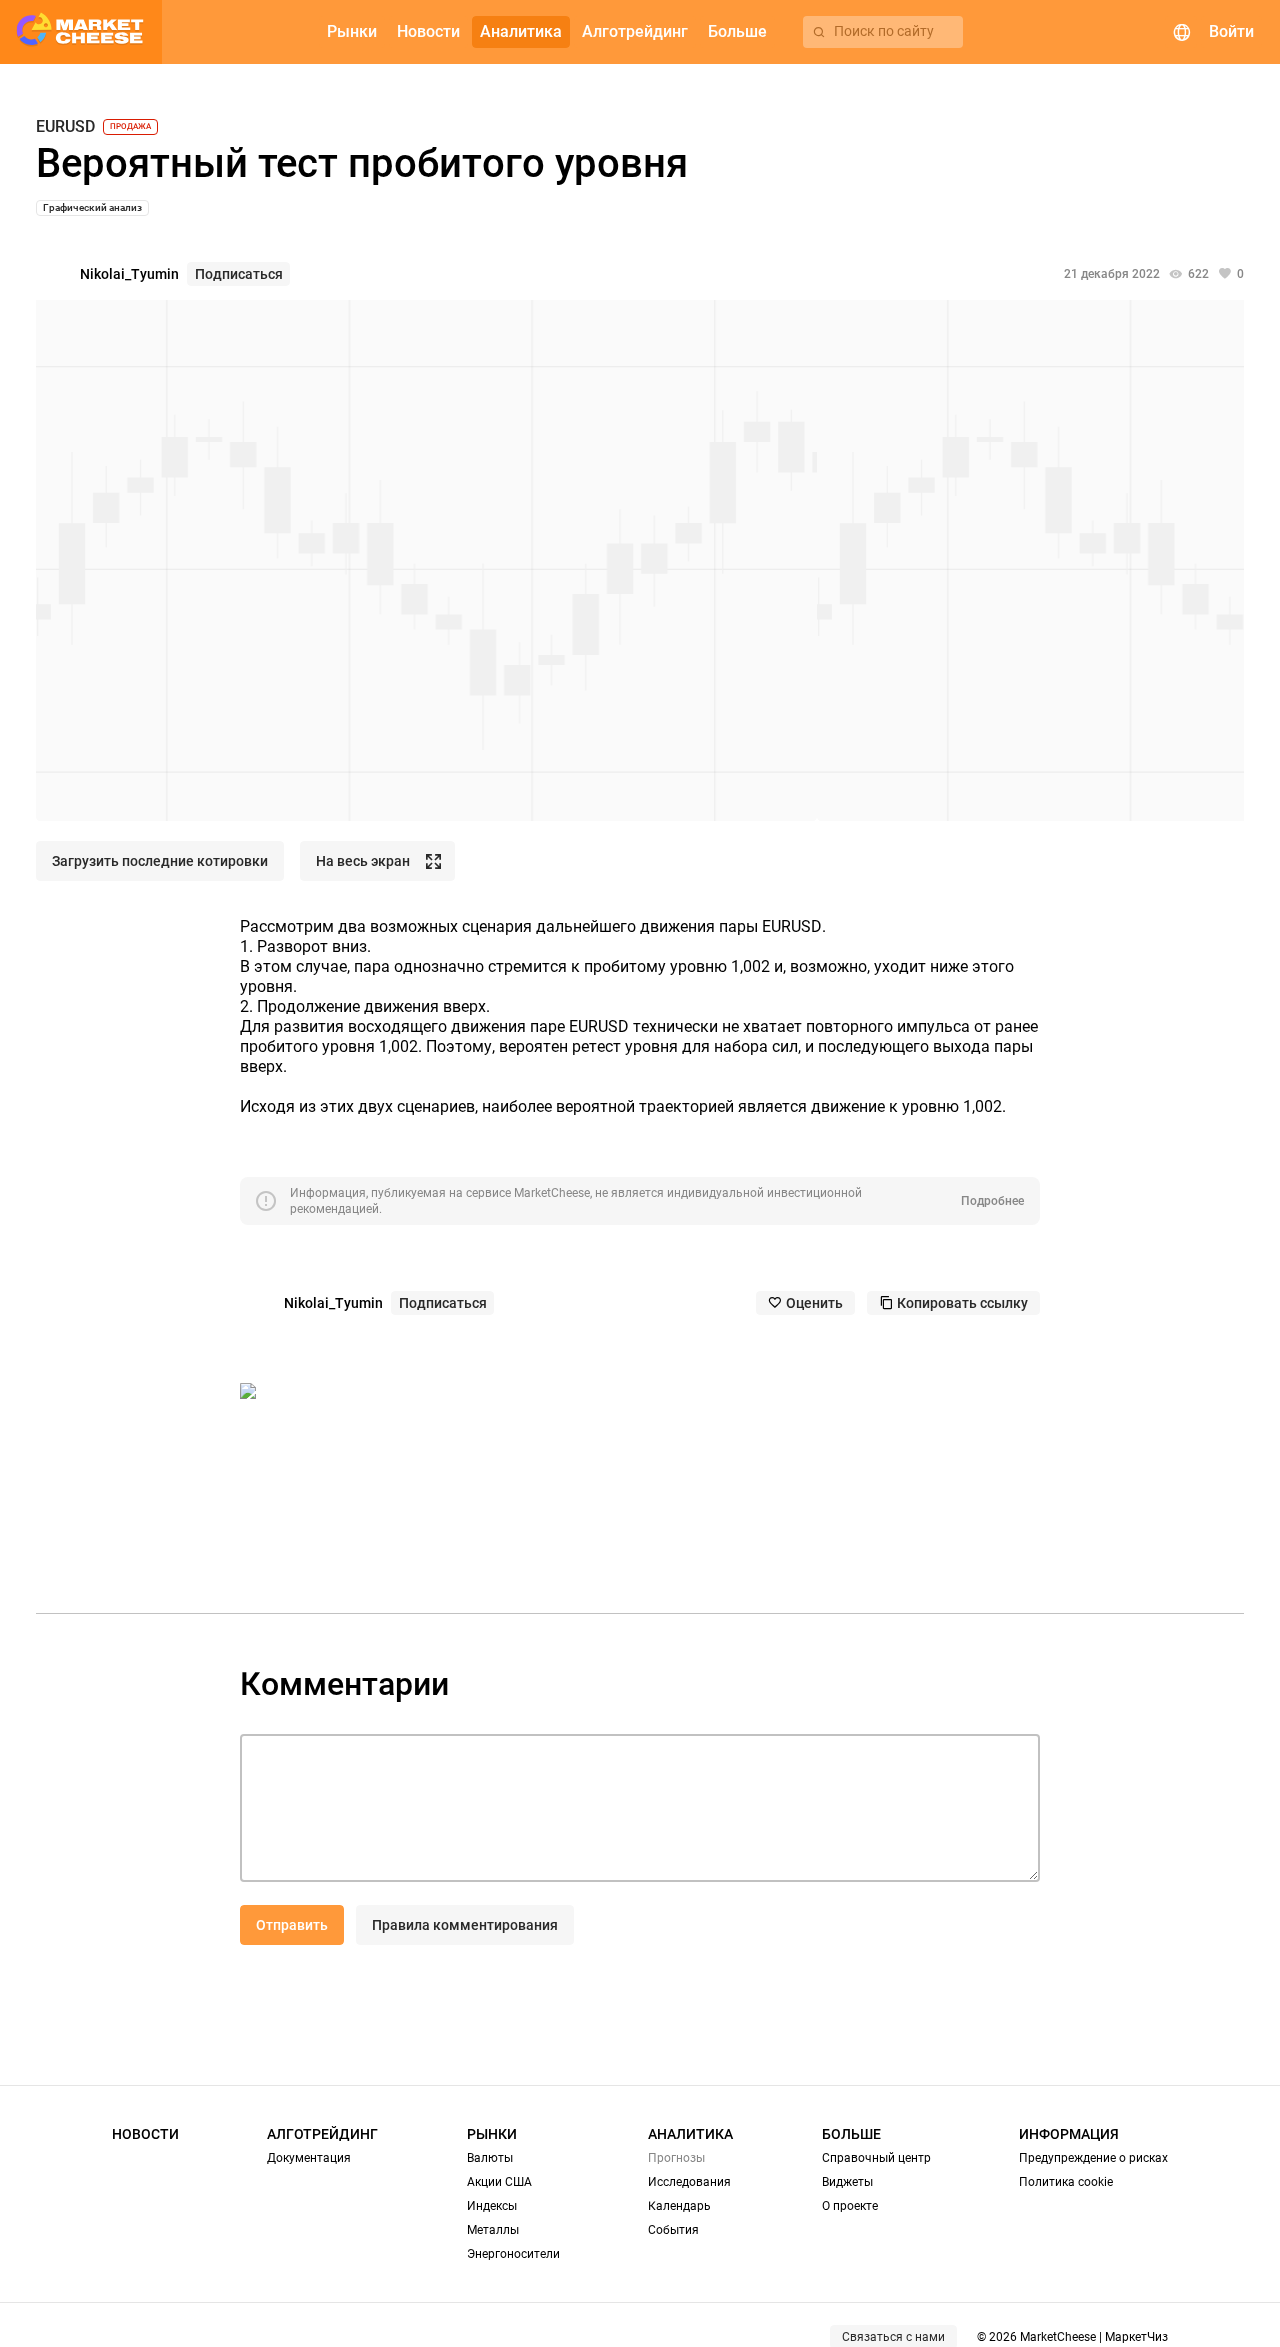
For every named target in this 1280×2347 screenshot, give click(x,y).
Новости (145, 2134)
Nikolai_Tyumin (129, 274)
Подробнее (992, 1201)
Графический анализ (92, 207)
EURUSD (65, 127)
